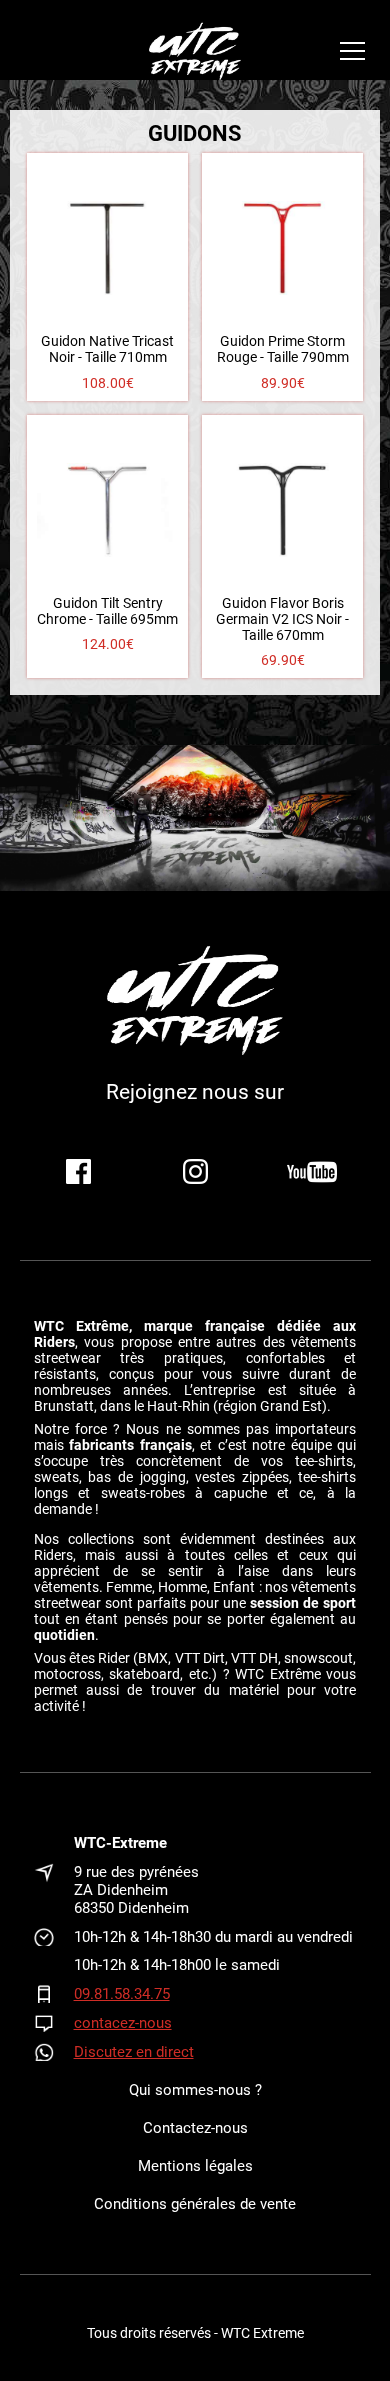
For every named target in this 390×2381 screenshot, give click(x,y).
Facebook (78, 1171)
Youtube (312, 1171)
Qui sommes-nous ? (195, 2090)
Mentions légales (195, 2166)
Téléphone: (54, 1994)
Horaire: (54, 1937)
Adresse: (54, 1890)
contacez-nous (123, 2023)
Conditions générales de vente (195, 2204)
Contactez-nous (195, 2128)
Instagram (195, 1171)
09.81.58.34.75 (122, 1994)
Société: (54, 1843)
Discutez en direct (134, 2052)
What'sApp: (54, 2052)
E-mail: (54, 2023)
